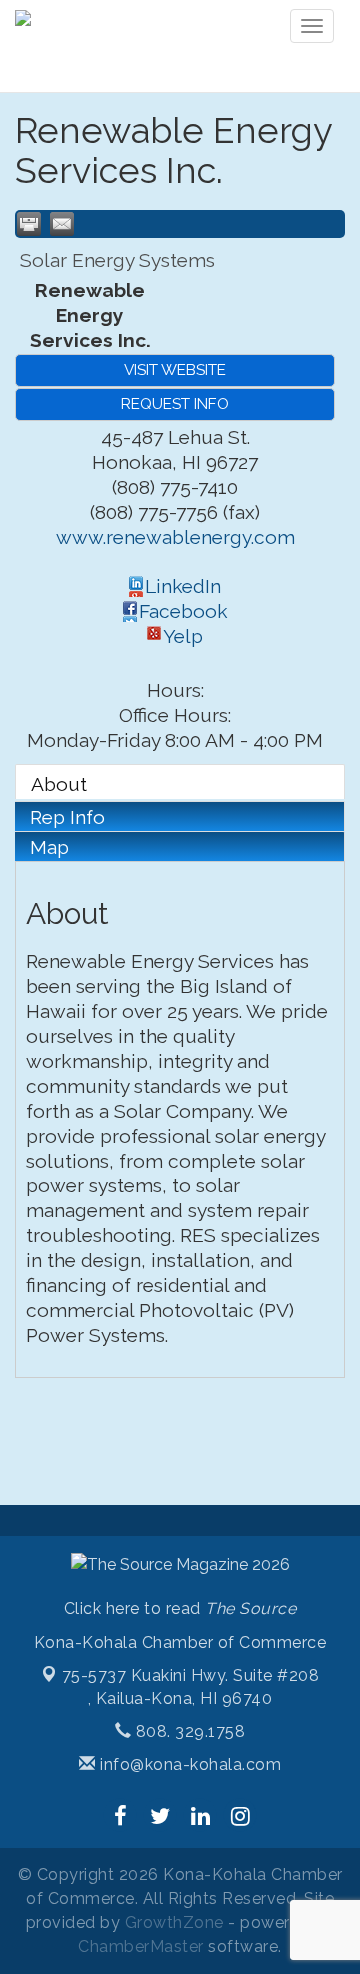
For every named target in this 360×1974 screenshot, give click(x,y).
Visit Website (175, 370)
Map (49, 847)
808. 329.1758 (188, 1731)
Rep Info (67, 817)
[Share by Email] (62, 224)
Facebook (183, 611)
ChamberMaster (141, 1946)
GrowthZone (174, 1922)
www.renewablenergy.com (175, 537)
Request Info (175, 404)
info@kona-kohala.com (188, 1764)
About (59, 784)
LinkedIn (183, 586)
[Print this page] (29, 224)
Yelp (183, 636)
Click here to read (180, 1608)
